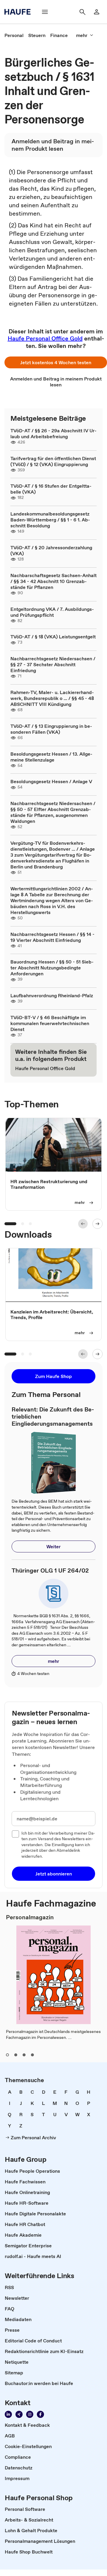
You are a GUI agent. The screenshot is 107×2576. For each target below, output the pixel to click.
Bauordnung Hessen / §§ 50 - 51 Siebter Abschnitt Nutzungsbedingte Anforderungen (52, 968)
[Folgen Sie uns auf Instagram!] (30, 2414)
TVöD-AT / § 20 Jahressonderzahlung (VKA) (51, 550)
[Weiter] (97, 1224)
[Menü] (45, 12)
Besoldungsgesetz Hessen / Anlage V (51, 781)
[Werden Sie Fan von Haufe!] (40, 2414)
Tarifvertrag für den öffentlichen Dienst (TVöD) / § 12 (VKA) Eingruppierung (53, 461)
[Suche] (82, 12)
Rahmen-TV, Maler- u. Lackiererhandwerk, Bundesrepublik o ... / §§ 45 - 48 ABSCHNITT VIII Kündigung (52, 698)
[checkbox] (15, 1834)
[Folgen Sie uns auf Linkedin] (8, 2414)
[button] (56, 362)
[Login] (97, 12)
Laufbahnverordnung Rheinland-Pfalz (52, 995)
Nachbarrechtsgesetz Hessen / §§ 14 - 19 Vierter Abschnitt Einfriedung (52, 937)
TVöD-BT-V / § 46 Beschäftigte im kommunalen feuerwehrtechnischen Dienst (50, 1023)
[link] (14, 35)
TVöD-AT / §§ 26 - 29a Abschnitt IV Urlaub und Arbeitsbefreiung (53, 433)
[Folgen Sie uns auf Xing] (19, 2414)
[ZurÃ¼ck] (83, 1224)
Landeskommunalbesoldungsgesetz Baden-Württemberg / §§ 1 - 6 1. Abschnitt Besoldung (50, 520)
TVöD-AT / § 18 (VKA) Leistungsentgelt (53, 637)
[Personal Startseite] (19, 12)
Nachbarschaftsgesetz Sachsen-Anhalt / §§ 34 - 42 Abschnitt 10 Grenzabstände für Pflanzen (53, 581)
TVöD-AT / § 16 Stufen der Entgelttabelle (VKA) (51, 489)
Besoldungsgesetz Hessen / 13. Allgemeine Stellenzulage (51, 757)
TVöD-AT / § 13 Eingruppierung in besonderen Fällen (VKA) (51, 729)
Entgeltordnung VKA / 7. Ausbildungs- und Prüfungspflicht (52, 612)
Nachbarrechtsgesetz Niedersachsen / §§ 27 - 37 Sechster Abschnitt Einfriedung (53, 664)
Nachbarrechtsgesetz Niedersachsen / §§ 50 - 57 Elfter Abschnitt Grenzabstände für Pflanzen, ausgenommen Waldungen (53, 812)
